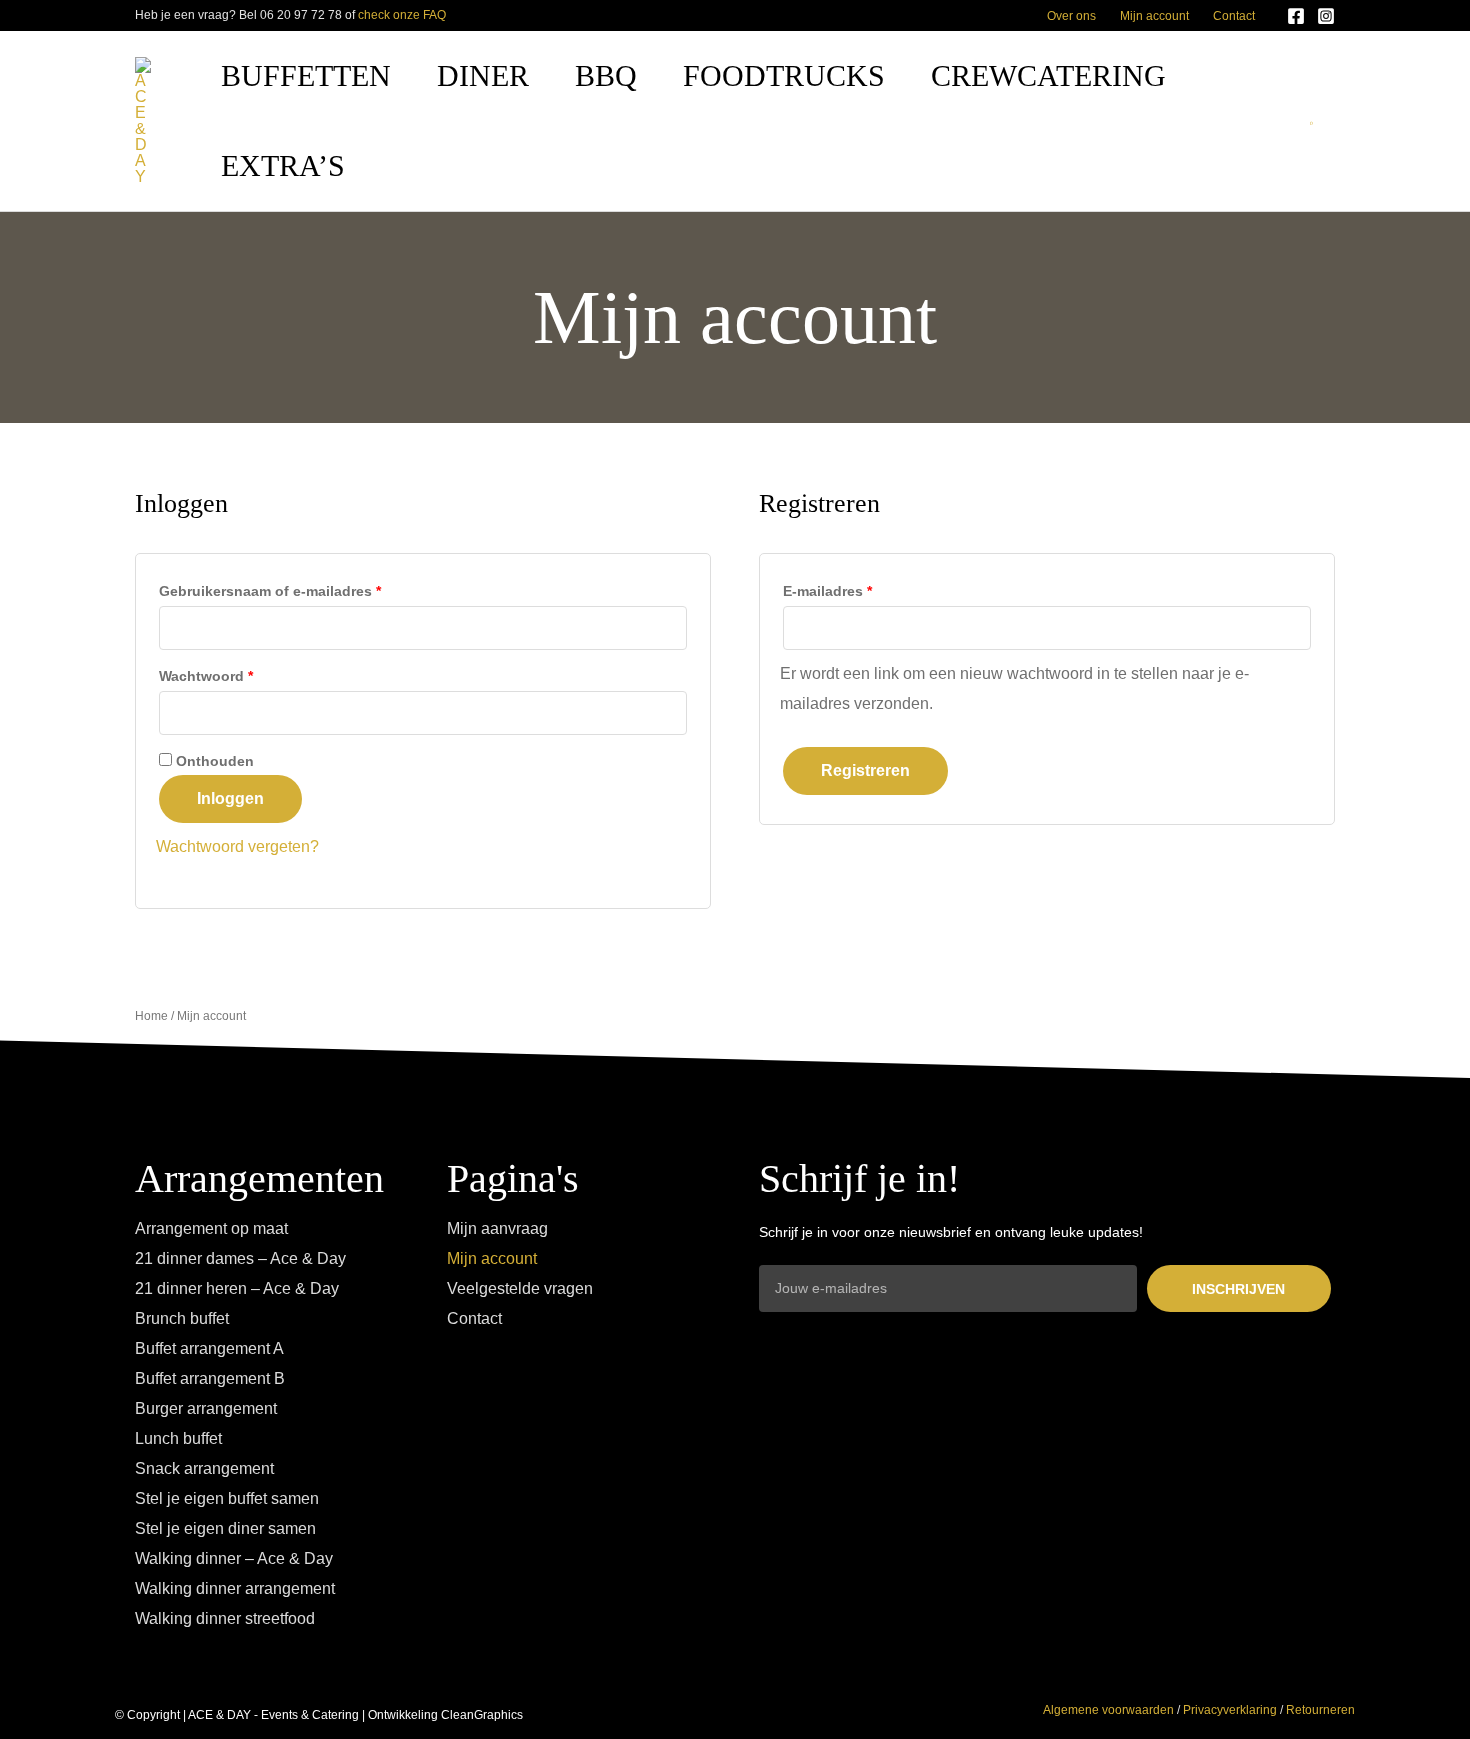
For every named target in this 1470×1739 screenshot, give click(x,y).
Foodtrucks (784, 75)
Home (151, 1016)
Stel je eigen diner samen (225, 1528)
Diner (483, 75)
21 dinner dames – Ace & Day (240, 1258)
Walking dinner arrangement (235, 1588)
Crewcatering (1048, 75)
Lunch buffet (178, 1438)
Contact (1234, 16)
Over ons (1071, 16)
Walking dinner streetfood (225, 1618)
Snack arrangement (204, 1468)
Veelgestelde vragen (520, 1288)
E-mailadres (857, 588)
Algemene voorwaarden (1108, 1710)
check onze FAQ (402, 15)
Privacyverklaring (1230, 1710)
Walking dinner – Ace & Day (234, 1558)
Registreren (865, 770)
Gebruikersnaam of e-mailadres (299, 588)
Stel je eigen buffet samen (227, 1498)
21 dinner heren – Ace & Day (237, 1288)
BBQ (606, 75)
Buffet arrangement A (209, 1348)
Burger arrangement (206, 1408)
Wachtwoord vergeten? (237, 846)
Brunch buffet (182, 1318)
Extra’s (283, 165)
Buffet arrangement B (210, 1378)
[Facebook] (1296, 16)
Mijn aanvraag (497, 1228)
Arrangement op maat (211, 1228)
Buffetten (306, 75)
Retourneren (1320, 1710)
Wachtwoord (235, 673)
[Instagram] (1326, 16)
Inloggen (230, 798)
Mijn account (1154, 16)
